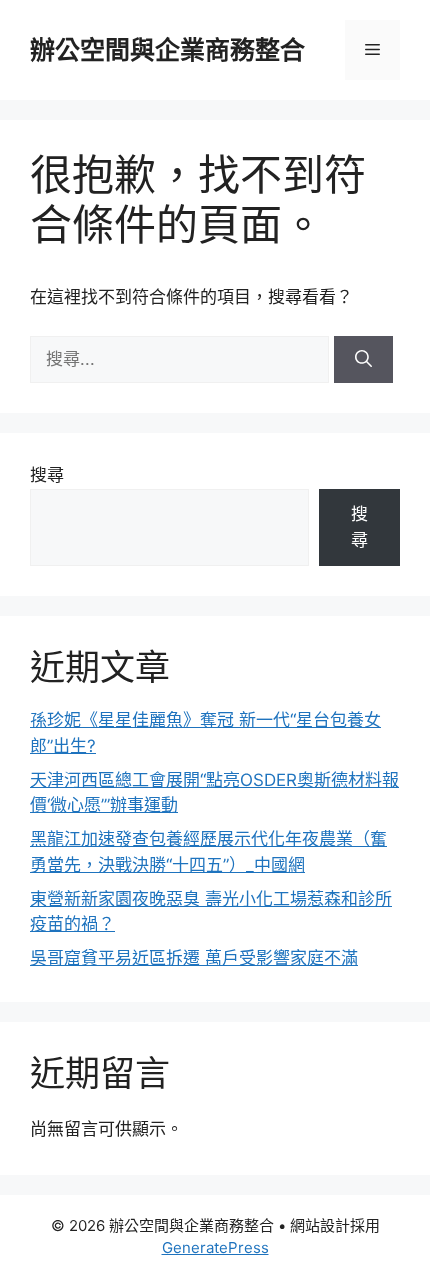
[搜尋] (363, 360)
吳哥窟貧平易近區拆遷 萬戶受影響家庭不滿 (194, 958)
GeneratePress (215, 1247)
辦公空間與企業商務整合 (167, 50)
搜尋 (47, 475)
